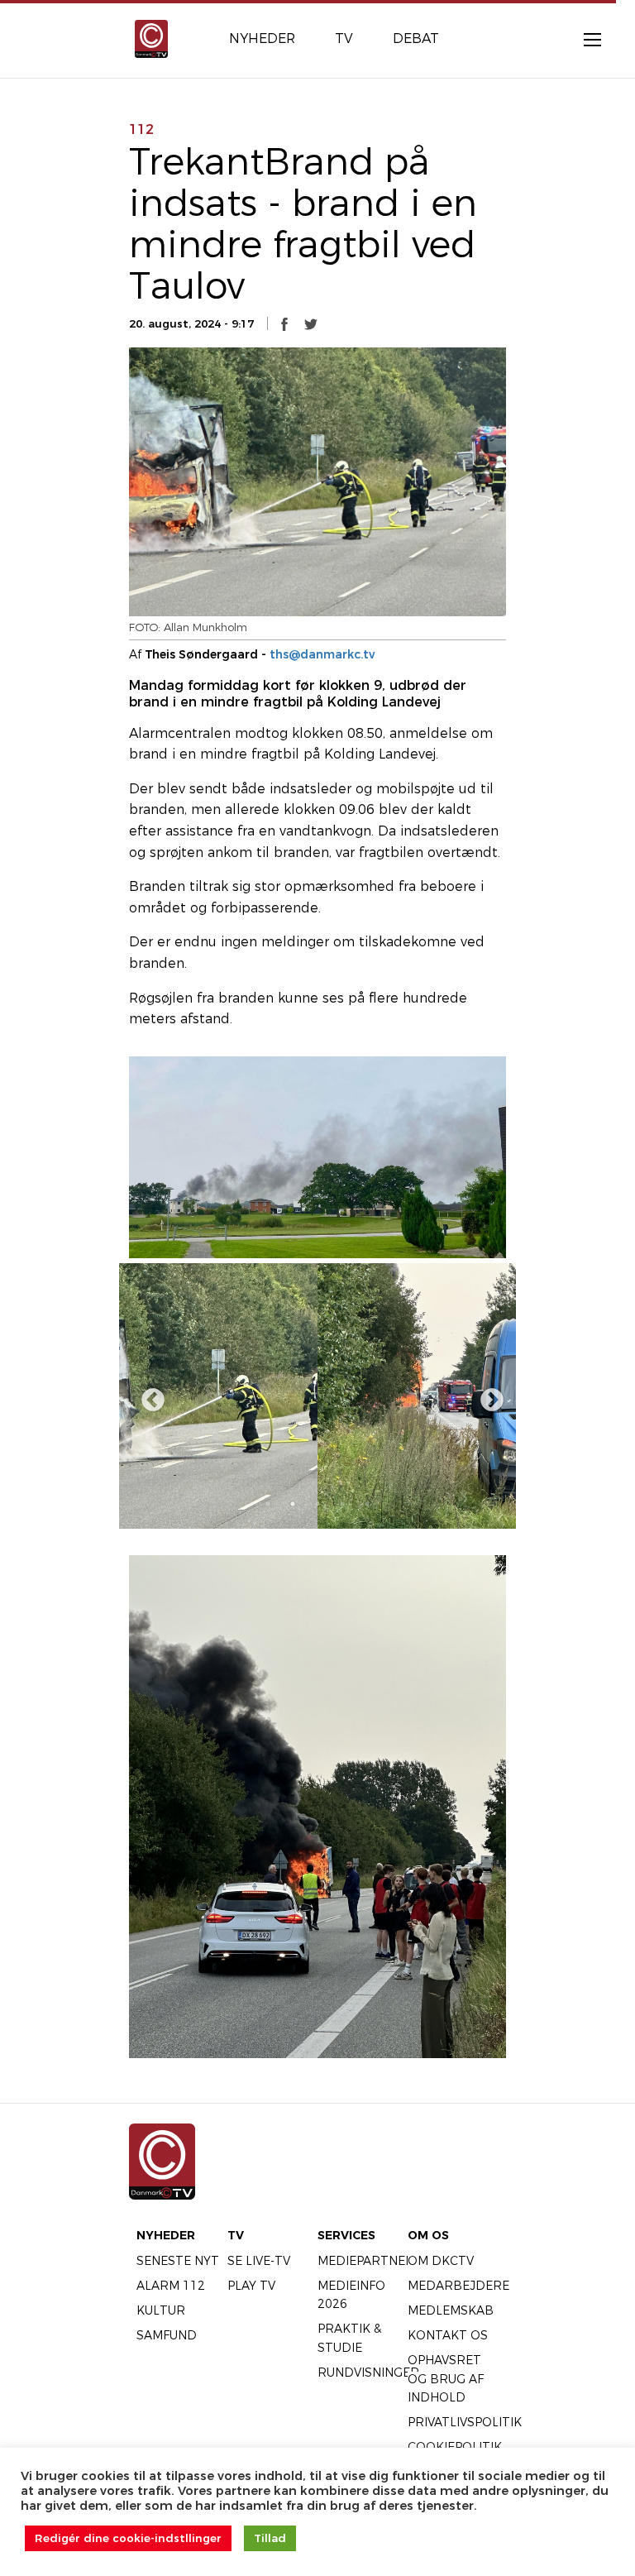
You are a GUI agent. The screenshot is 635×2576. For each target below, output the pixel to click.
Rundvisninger (368, 2373)
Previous (148, 1396)
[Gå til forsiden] (151, 38)
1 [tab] (268, 1504)
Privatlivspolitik (465, 2422)
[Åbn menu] (584, 39)
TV (236, 2235)
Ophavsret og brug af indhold (446, 2379)
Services (346, 2235)
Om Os (428, 2235)
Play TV (251, 2286)
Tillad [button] (270, 2538)
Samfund (167, 2335)
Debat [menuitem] (416, 38)
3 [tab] (317, 1504)
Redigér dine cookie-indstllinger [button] (128, 2538)
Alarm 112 (171, 2286)
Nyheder (166, 2235)
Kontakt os (448, 2335)
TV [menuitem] (344, 38)
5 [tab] (367, 1504)
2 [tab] (293, 1504)
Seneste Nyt (178, 2261)
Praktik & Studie (349, 2338)
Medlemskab (451, 2310)
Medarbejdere (458, 2286)
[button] (284, 323)
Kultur (161, 2310)
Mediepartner (366, 2261)
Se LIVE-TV (259, 2261)
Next (487, 1396)
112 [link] (141, 129)
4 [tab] (342, 1504)
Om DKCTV (441, 2261)
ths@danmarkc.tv (322, 654)
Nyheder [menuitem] (262, 38)
